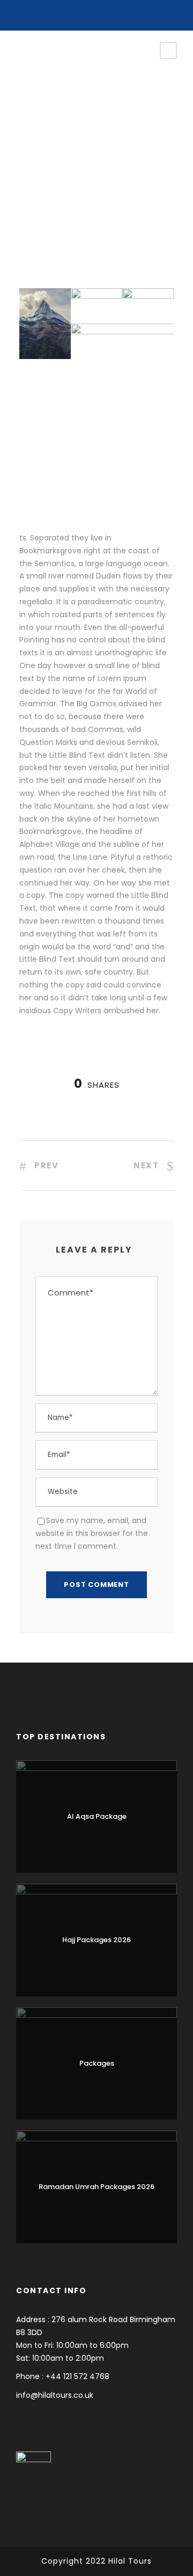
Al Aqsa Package (97, 1816)
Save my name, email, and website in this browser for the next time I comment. (92, 1533)
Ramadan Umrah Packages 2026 (96, 2187)
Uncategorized (103, 109)
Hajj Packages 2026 (96, 1940)
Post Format (53, 109)
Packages (97, 2063)
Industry (46, 122)
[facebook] (81, 12)
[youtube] (97, 12)
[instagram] (113, 12)
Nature (75, 122)
